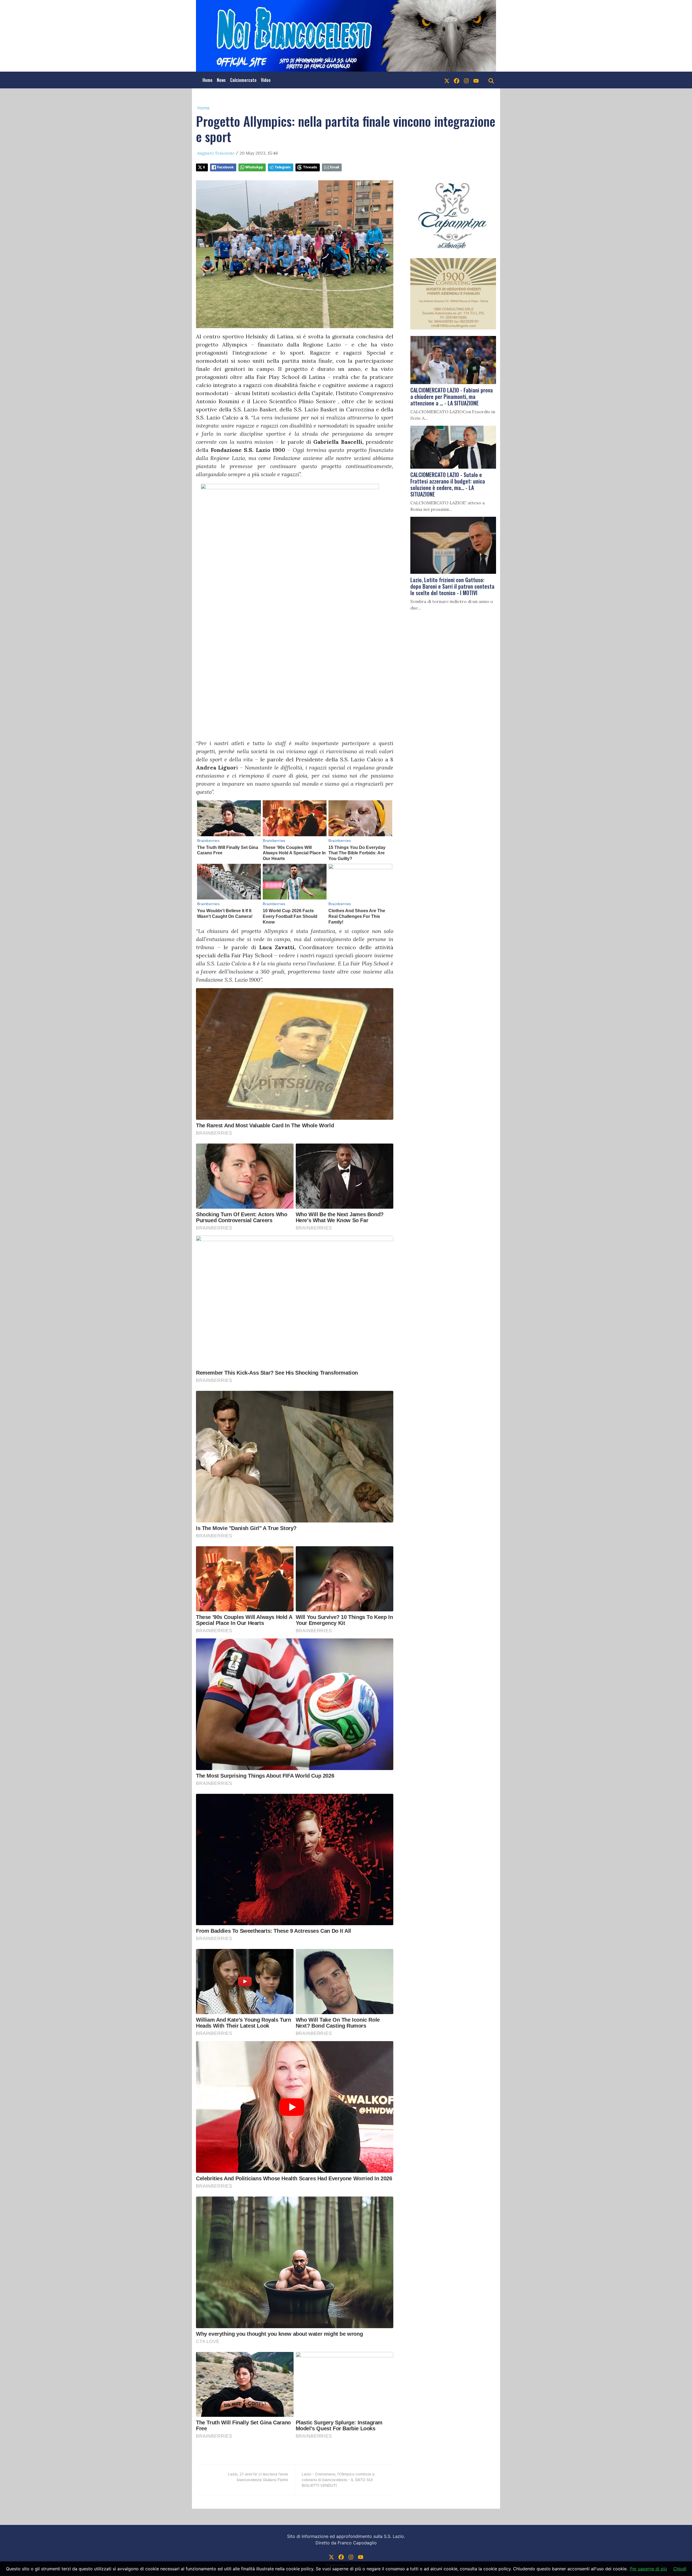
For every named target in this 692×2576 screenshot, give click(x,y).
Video (266, 80)
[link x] (447, 80)
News (221, 80)
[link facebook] (457, 80)
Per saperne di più (648, 2569)
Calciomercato (243, 80)
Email (335, 167)
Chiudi (680, 2569)
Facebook (225, 167)
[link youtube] (476, 80)
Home (207, 80)
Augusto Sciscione (216, 153)
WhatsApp (254, 167)
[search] (491, 80)
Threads (310, 167)
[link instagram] (466, 80)
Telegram (283, 167)
